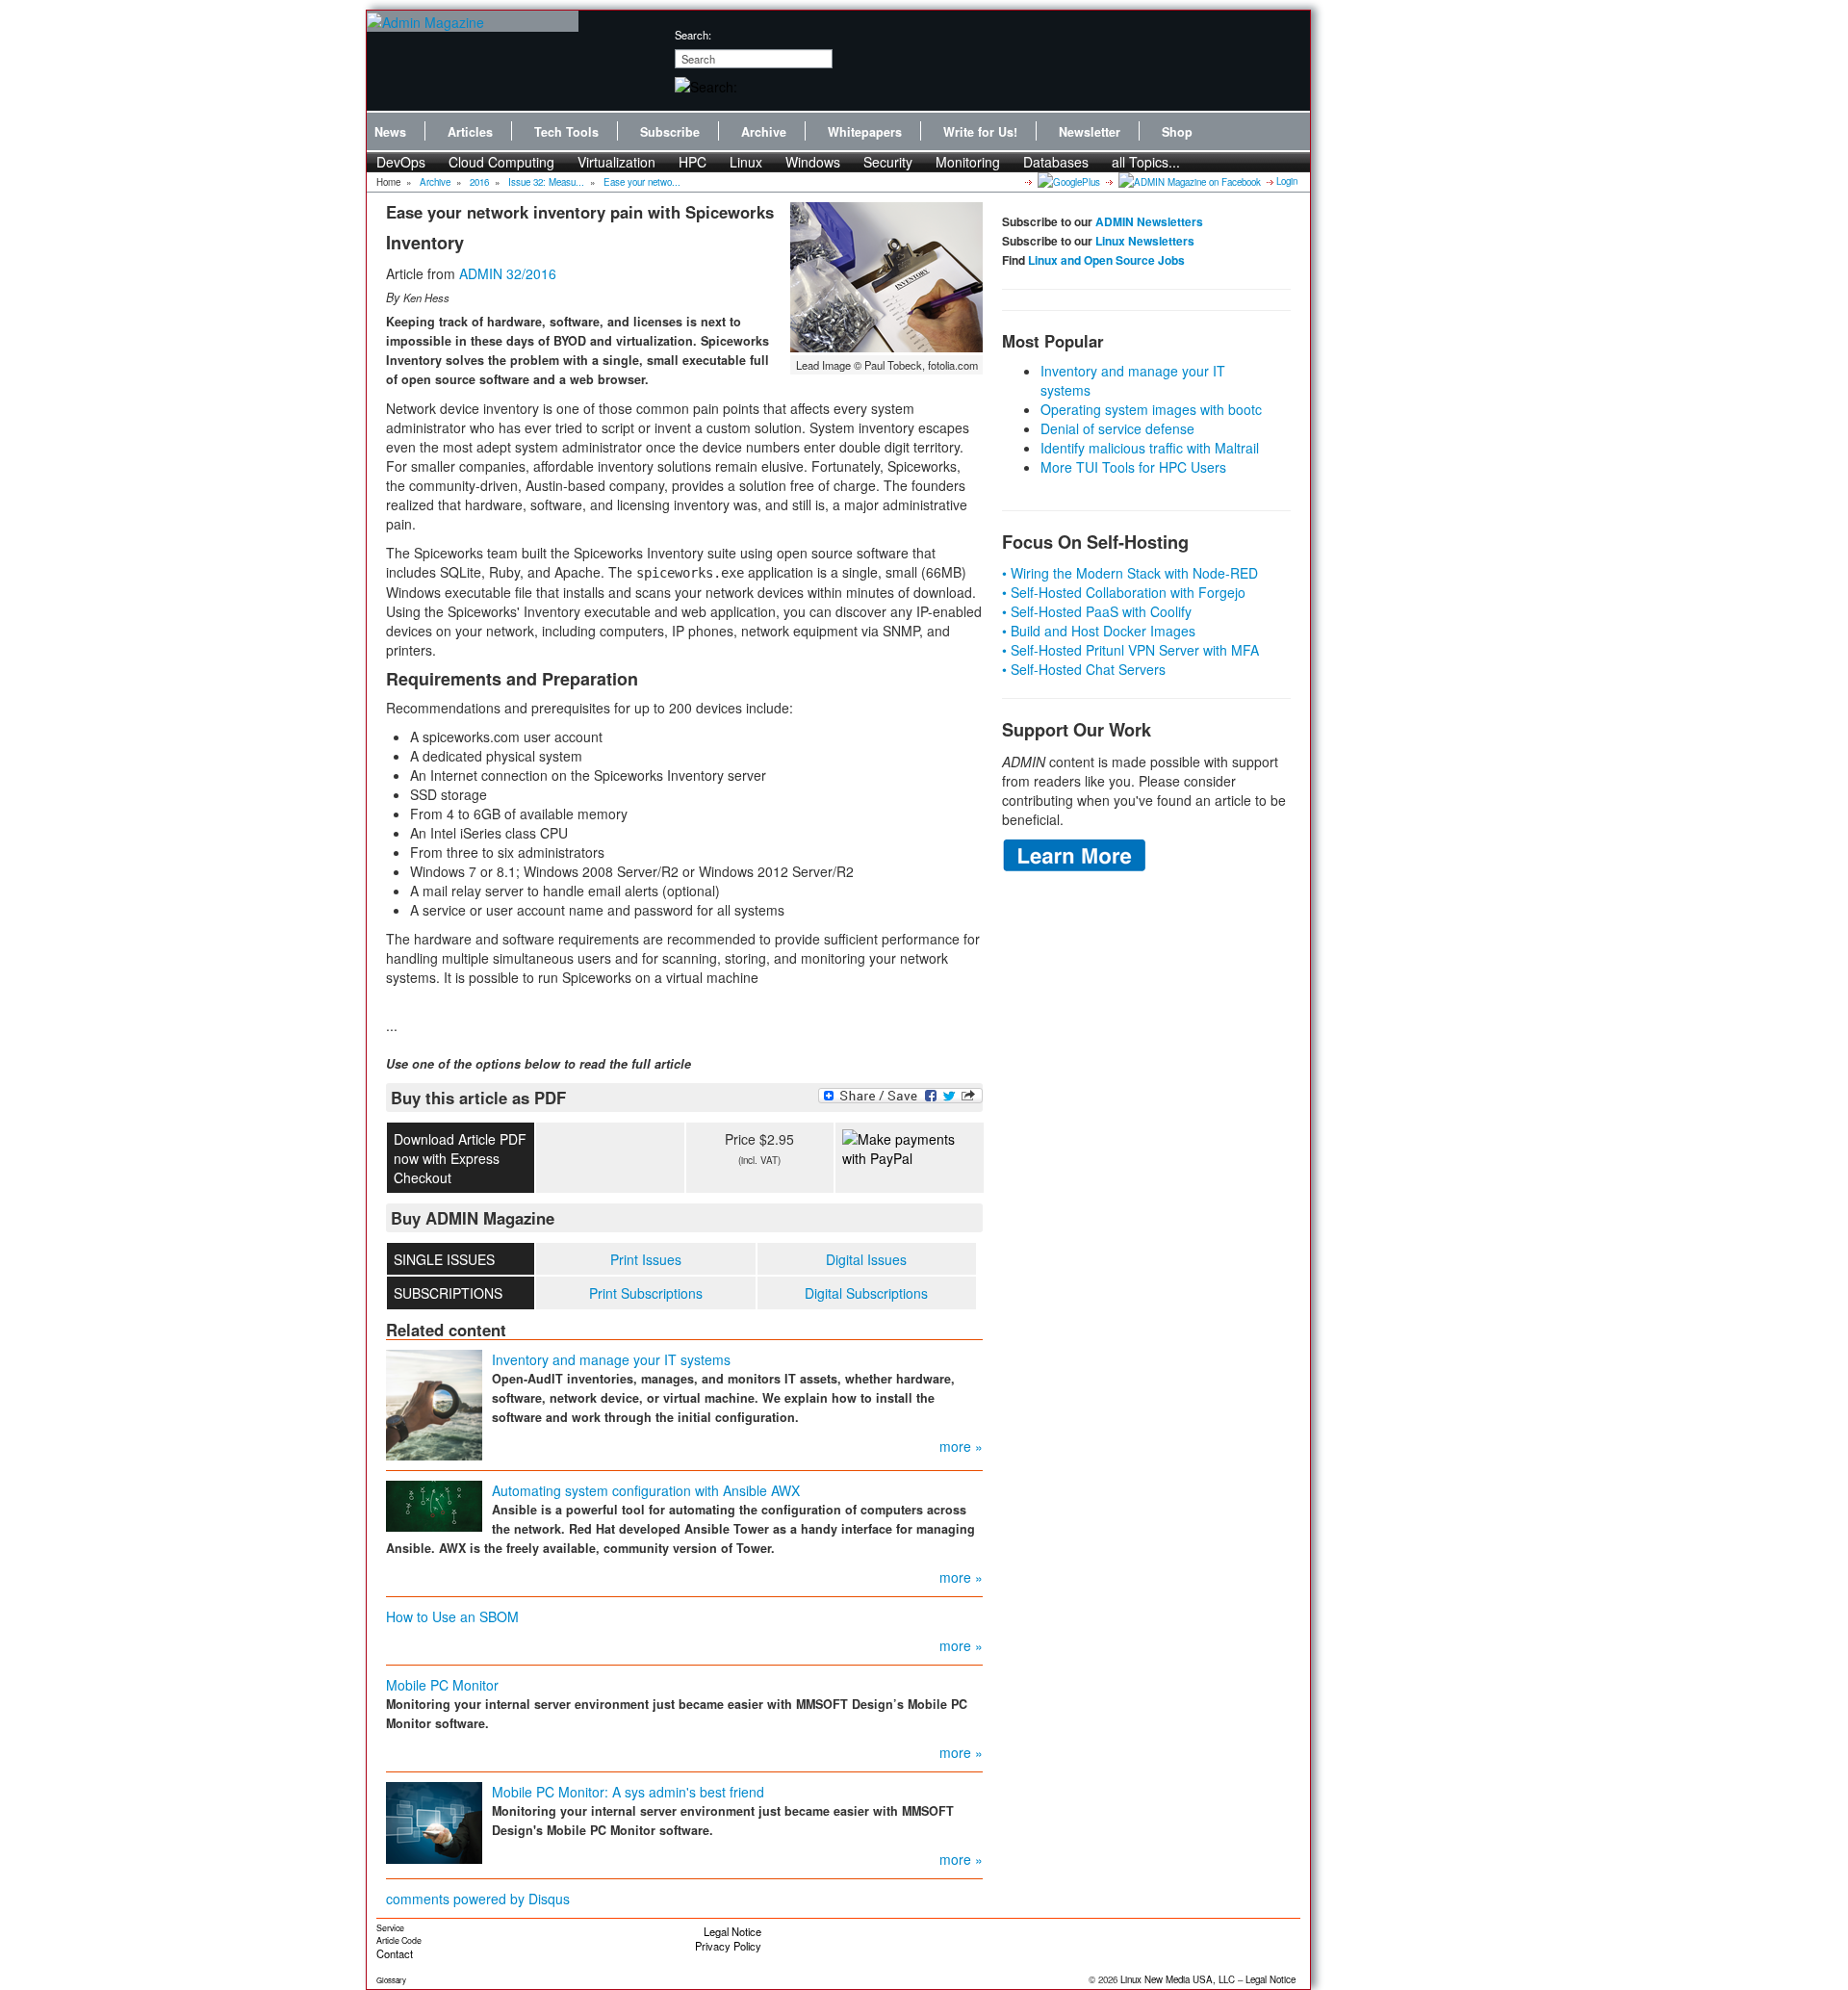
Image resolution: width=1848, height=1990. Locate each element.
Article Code (399, 1940)
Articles (470, 132)
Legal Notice (732, 1931)
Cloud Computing (501, 162)
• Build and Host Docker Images (1099, 631)
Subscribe (670, 132)
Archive (764, 132)
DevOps (401, 162)
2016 (479, 182)
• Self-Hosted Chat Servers (1084, 669)
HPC (693, 162)
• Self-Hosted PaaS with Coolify (1097, 611)
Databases (1056, 162)
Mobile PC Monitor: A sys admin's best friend (628, 1792)
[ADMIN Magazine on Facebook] (1188, 181)
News (390, 132)
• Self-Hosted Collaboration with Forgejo (1124, 592)
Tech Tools (566, 132)
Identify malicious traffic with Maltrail (1150, 448)
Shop (1177, 132)
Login (1287, 181)
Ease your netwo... (642, 182)
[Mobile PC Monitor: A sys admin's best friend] (434, 1821)
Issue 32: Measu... (546, 182)
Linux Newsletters (1145, 241)
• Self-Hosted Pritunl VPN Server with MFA (1130, 650)
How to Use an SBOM (452, 1616)
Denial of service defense (1117, 428)
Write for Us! (980, 132)
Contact (395, 1953)
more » (961, 1446)
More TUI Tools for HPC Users (1133, 467)
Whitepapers (865, 132)
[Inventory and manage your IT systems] (434, 1403)
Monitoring (968, 162)
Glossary (391, 1980)
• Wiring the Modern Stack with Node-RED (1130, 573)
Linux (746, 162)
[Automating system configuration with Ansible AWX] (434, 1504)
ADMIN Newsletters (1149, 221)
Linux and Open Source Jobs (1106, 260)
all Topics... (1146, 162)
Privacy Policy (728, 1946)
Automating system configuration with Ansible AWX (646, 1490)
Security (888, 162)
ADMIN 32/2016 (508, 273)
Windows (813, 162)
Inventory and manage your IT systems (611, 1359)
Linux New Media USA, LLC (1178, 1979)
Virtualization (616, 162)
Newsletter (1090, 132)
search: (693, 35)
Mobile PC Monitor (442, 1685)
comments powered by (478, 1899)
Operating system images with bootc (1151, 409)
